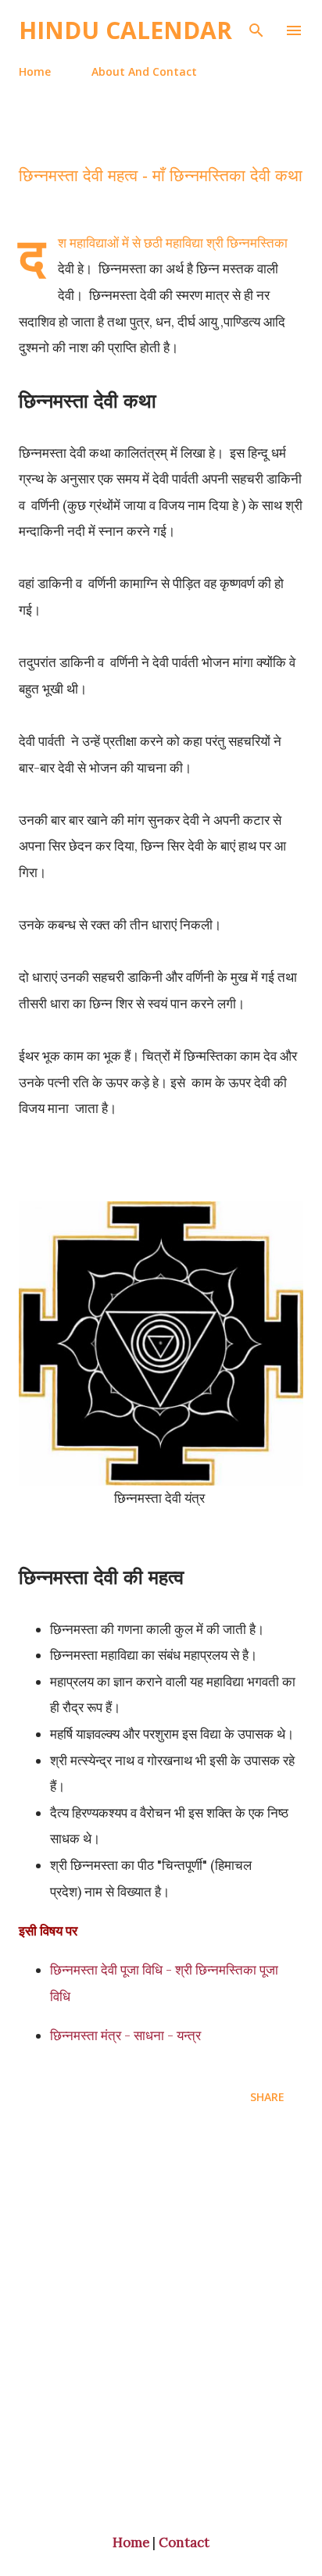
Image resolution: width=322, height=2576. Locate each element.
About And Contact (144, 71)
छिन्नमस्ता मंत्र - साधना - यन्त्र (127, 2035)
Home (35, 71)
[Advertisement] (161, 2321)
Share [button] (267, 2097)
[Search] (256, 28)
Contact (184, 2542)
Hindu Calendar (125, 30)
